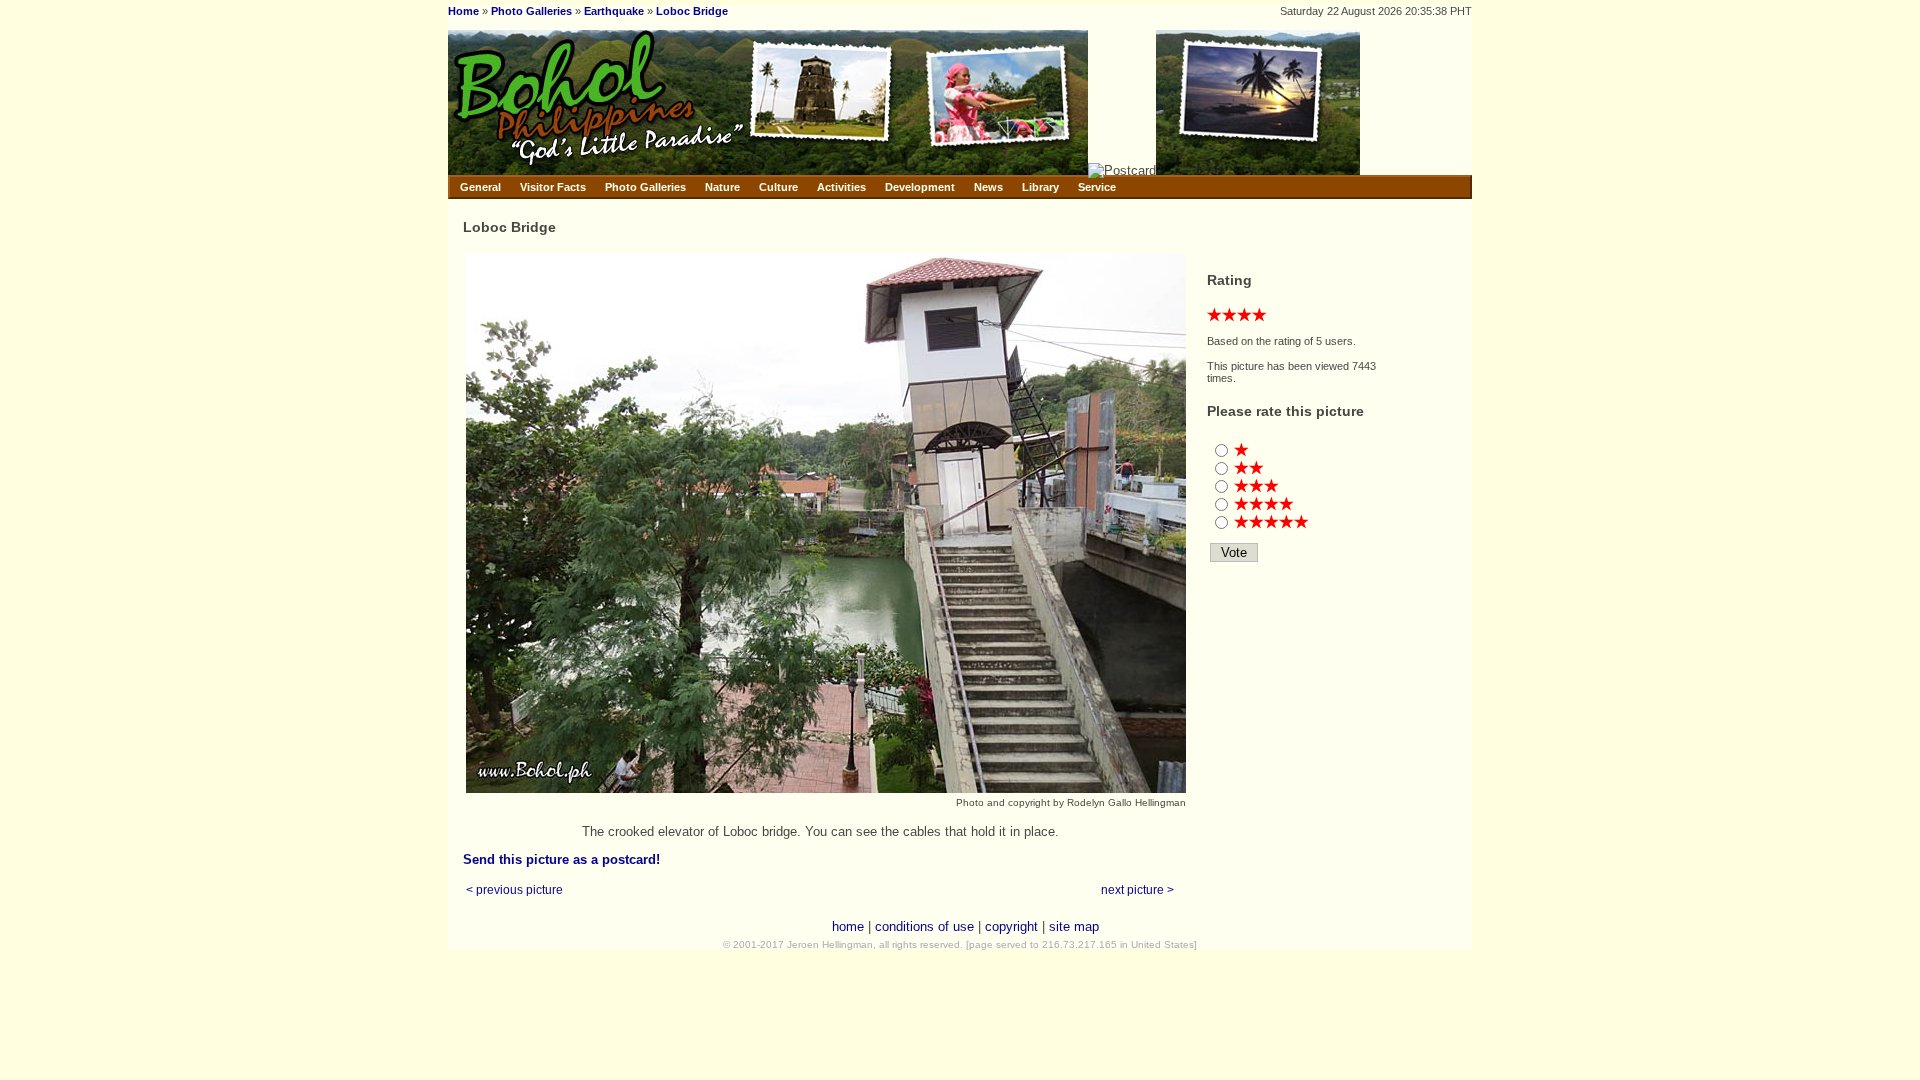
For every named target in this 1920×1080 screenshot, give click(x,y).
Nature (722, 187)
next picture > (1137, 889)
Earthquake (614, 11)
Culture (778, 187)
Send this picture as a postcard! (561, 859)
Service (1097, 187)
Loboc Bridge (692, 11)
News (988, 187)
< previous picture (514, 889)
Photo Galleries (531, 11)
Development (920, 187)
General (480, 187)
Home (463, 11)
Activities (841, 187)
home (848, 926)
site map (1074, 926)
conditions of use (924, 926)
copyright (1011, 926)
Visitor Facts (553, 187)
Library (1040, 187)
